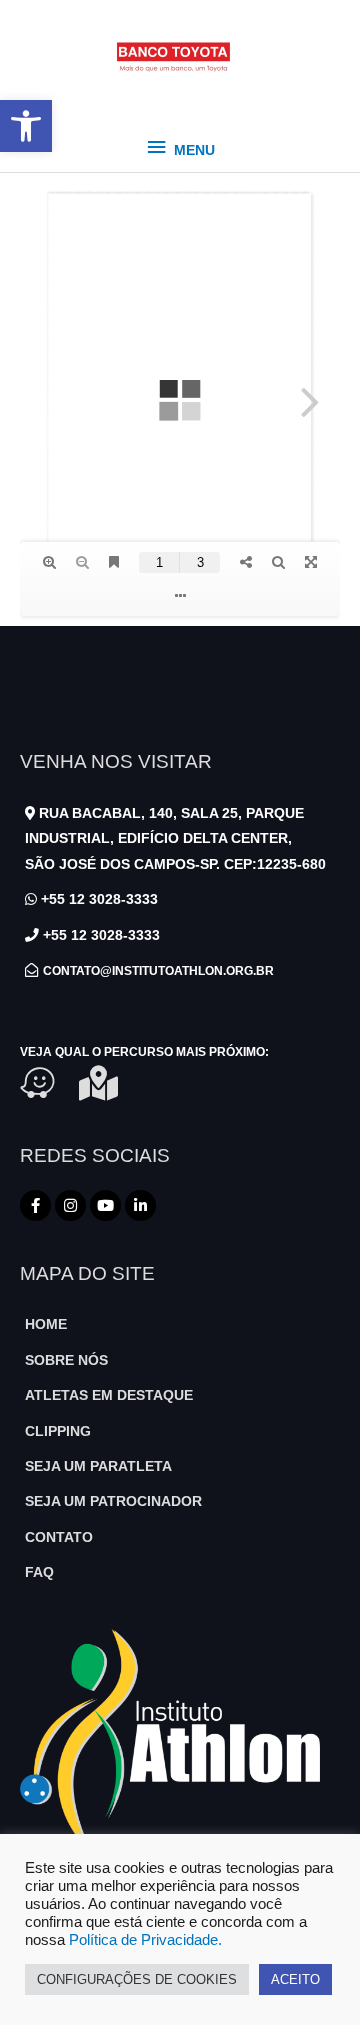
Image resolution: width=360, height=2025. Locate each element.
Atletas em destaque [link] (109, 1395)
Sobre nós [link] (66, 1360)
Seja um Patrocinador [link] (113, 1501)
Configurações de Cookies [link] (137, 1979)
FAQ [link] (39, 1572)
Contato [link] (59, 1537)
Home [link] (46, 1324)
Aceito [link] (295, 1979)
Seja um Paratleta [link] (98, 1466)
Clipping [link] (58, 1431)
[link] (26, 126)
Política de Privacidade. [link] (145, 1940)
